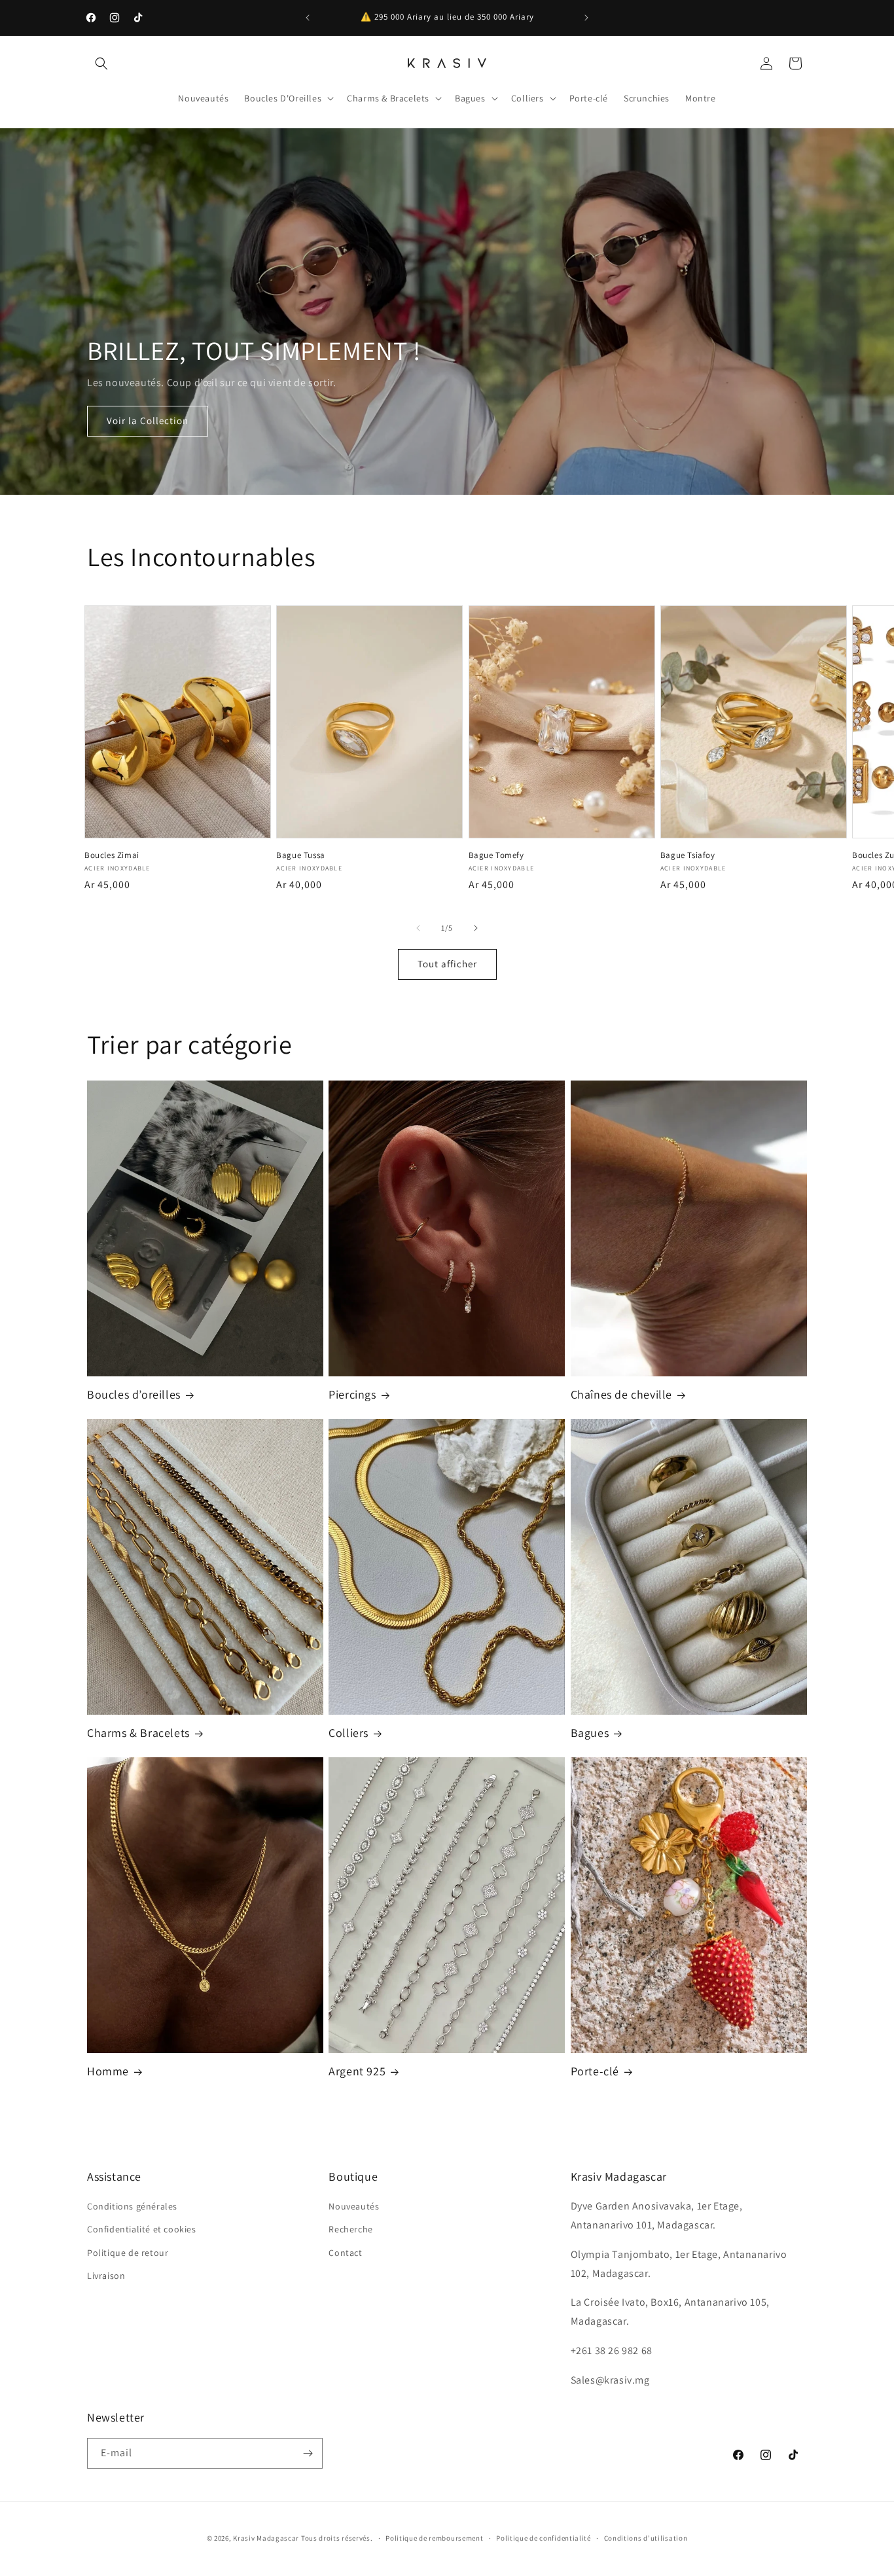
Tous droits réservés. (337, 2538)
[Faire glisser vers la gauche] (418, 928)
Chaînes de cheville (621, 1394)
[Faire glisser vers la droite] (476, 928)
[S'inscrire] (308, 2453)
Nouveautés (354, 2206)
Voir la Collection (148, 420)
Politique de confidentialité (544, 2538)
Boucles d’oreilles (134, 1394)
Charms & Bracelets (138, 1733)
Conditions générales (132, 2206)
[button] (101, 63)
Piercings (352, 1394)
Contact (345, 2253)
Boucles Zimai (112, 855)
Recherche (350, 2229)
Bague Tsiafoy (688, 855)
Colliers (349, 1733)
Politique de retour (128, 2253)
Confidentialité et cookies (142, 2229)
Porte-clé (595, 2071)
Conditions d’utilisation (646, 2538)
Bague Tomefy (496, 855)
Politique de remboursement (434, 2538)
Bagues (590, 1733)
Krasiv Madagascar (266, 2538)
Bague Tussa (301, 855)
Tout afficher (447, 964)
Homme (108, 2071)
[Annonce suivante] (586, 18)
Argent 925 (357, 2071)
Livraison (106, 2276)
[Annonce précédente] (308, 18)
